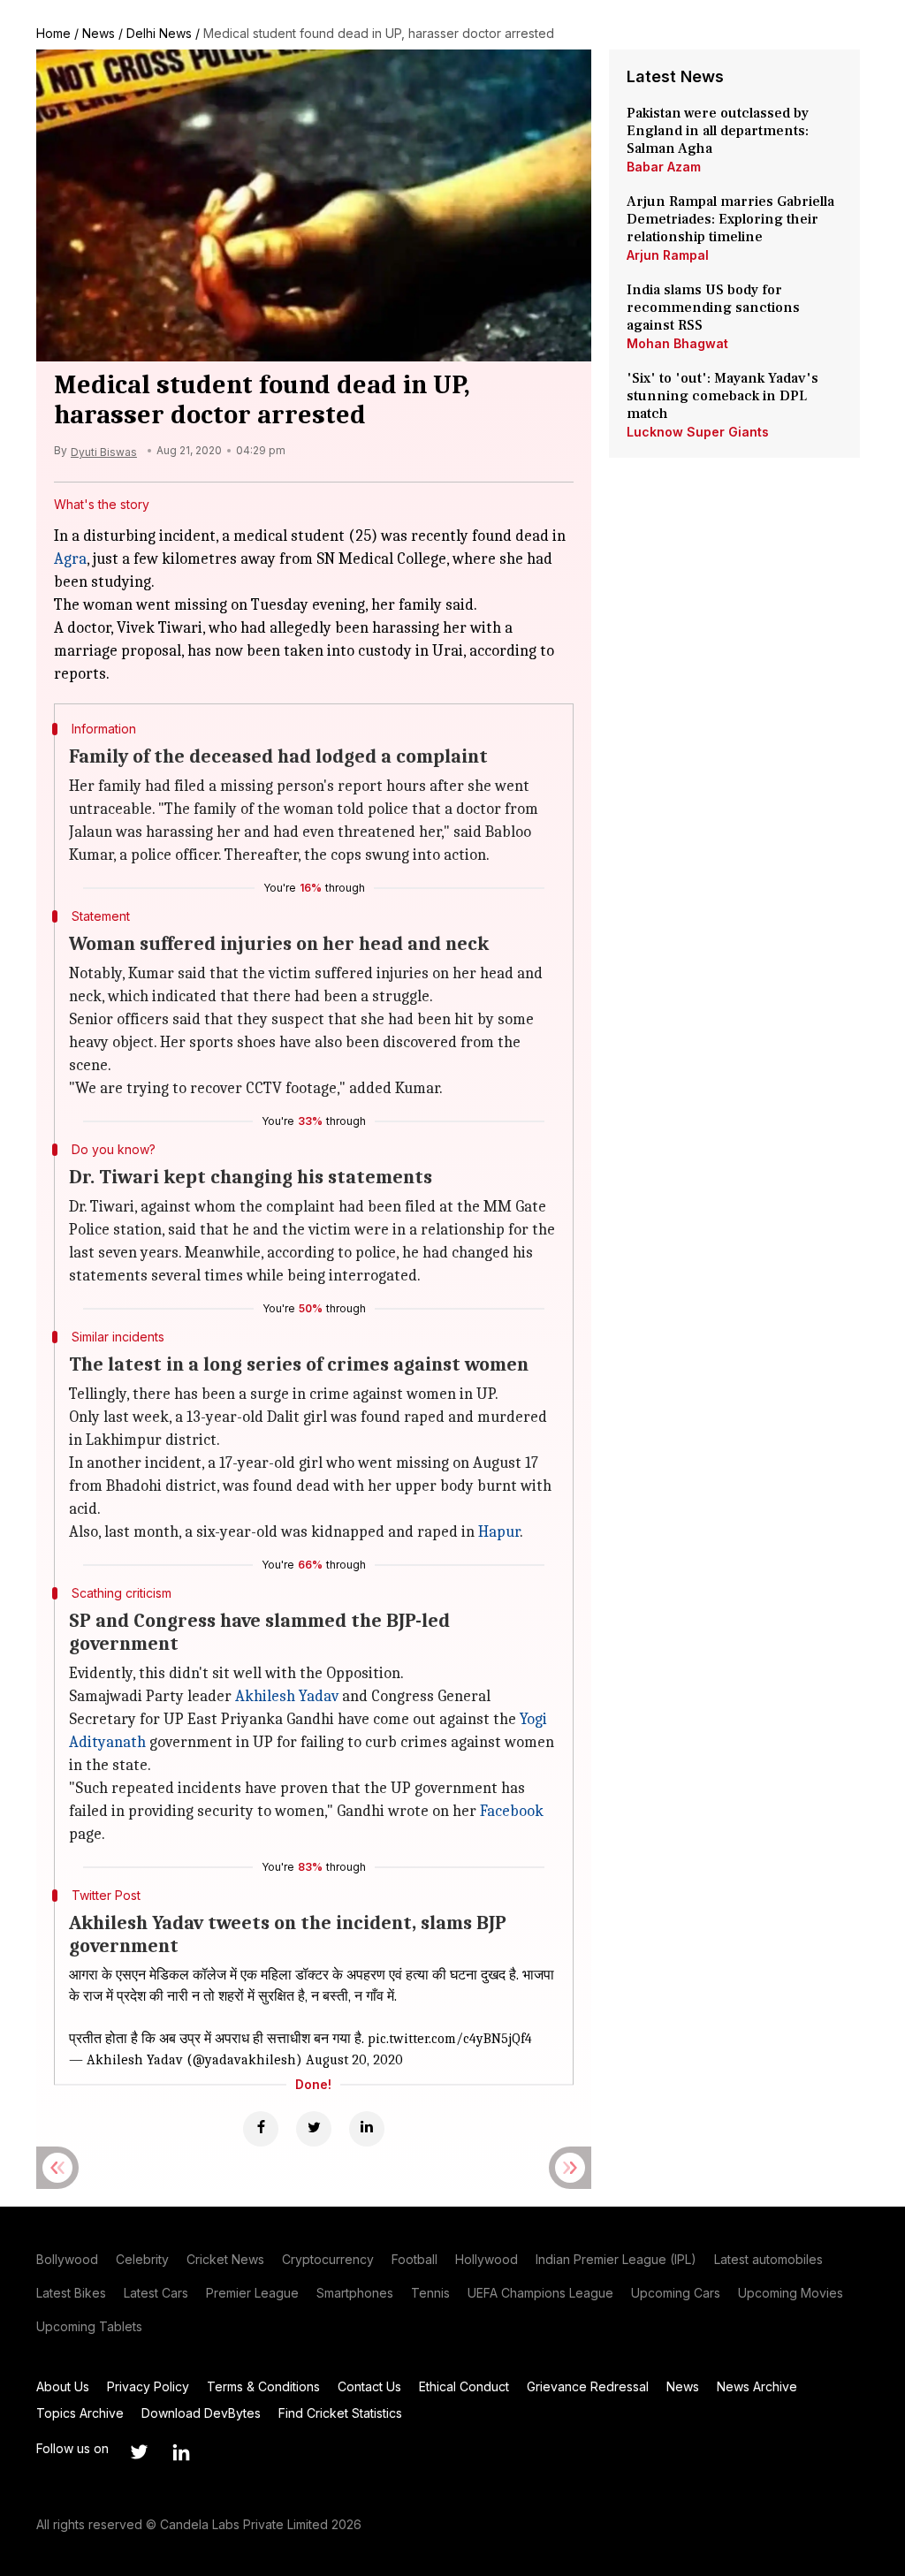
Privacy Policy (148, 2386)
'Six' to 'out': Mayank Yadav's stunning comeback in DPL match (722, 396)
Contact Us (369, 2386)
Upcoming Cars (676, 2293)
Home (53, 33)
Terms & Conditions (263, 2386)
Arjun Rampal (668, 255)
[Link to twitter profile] (139, 2452)
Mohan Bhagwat (677, 343)
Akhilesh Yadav (287, 1696)
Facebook (512, 1811)
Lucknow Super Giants (698, 432)
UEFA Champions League (540, 2293)
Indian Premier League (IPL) (616, 2259)
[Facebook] (261, 2129)
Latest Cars (156, 2293)
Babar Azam (664, 167)
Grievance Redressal (588, 2386)
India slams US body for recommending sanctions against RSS (713, 308)
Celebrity (142, 2259)
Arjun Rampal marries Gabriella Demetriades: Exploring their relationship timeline (730, 219)
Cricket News (225, 2259)
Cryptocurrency (328, 2259)
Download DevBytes (201, 2413)
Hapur (499, 1532)
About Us (63, 2386)
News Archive (757, 2386)
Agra (70, 559)
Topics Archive (80, 2413)
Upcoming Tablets (89, 2326)
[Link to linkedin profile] (181, 2452)
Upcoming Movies (791, 2293)
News (99, 33)
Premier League (252, 2293)
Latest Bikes (71, 2293)
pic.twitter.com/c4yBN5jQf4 (450, 2039)
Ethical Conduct (464, 2386)
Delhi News (159, 33)
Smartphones (355, 2293)
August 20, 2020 (354, 2060)
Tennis (430, 2293)
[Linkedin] (367, 2129)
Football (414, 2259)
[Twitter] (314, 2129)
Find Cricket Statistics (340, 2413)
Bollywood (67, 2259)
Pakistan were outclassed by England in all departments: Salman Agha (718, 131)
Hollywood (487, 2259)
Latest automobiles (768, 2259)
